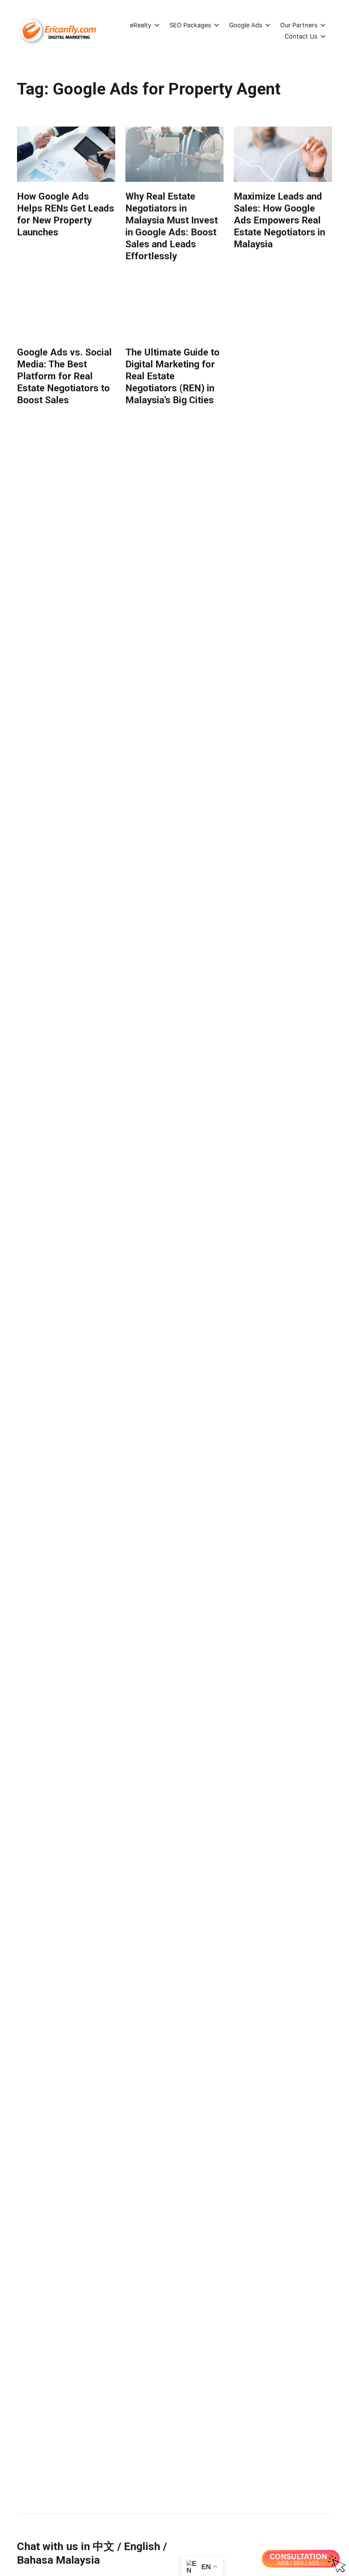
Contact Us (301, 37)
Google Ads (246, 25)
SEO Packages (190, 25)
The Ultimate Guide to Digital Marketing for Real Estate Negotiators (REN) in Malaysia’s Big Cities (172, 376)
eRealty (141, 25)
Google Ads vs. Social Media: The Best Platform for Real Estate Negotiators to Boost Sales (64, 376)
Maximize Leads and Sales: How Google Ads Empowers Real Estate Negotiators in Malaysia (279, 220)
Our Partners (299, 25)
